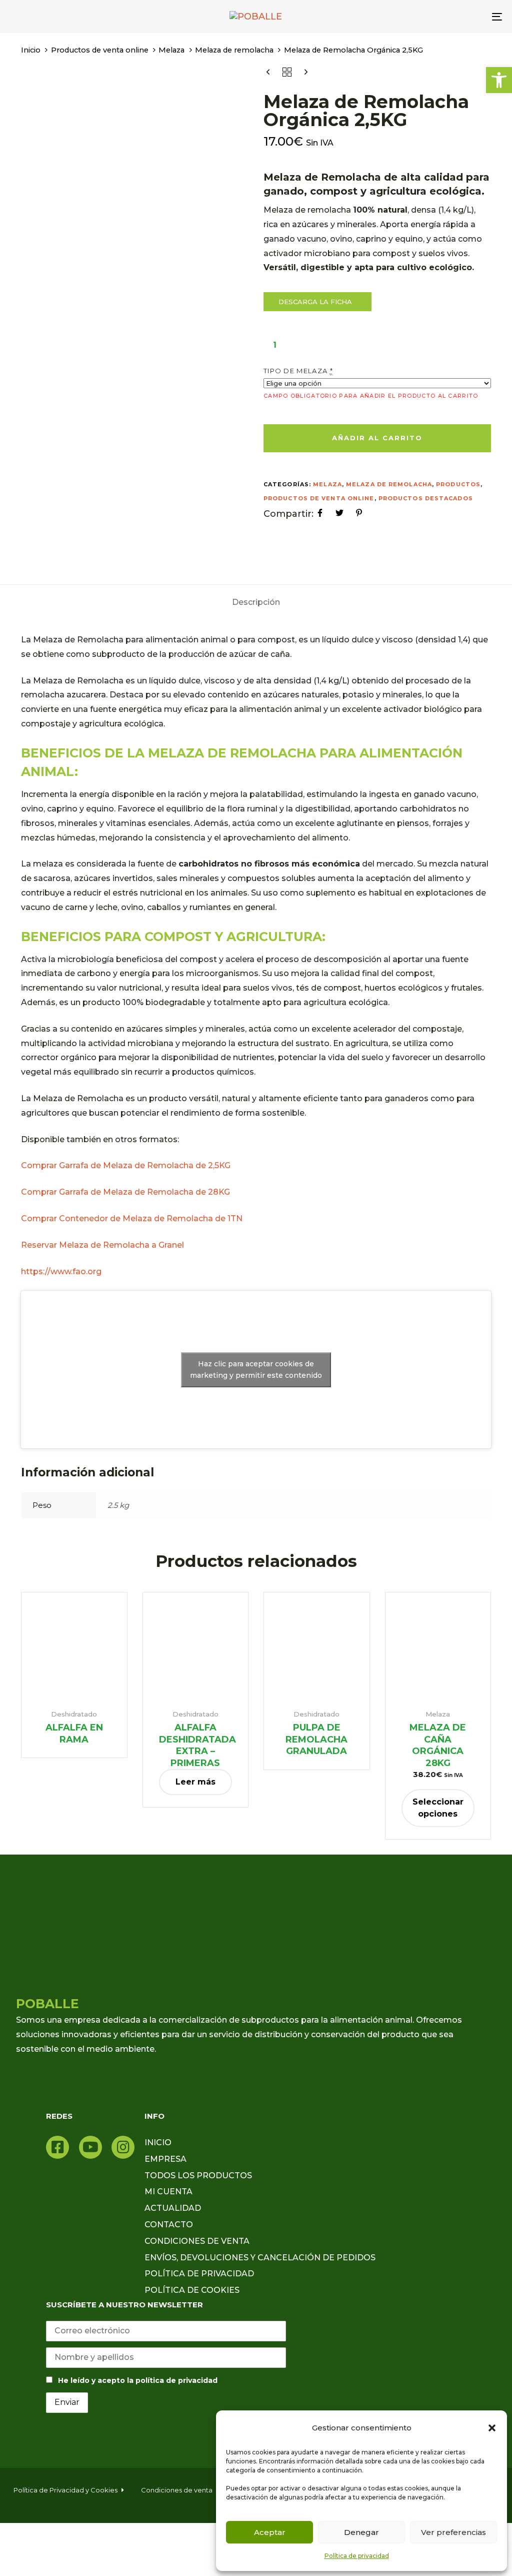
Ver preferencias (453, 2532)
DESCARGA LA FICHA (316, 302)
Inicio (31, 50)
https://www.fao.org (62, 1271)
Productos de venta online (100, 50)
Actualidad (173, 2208)
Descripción (256, 602)
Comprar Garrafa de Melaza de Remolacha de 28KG (125, 1192)
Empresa (165, 2159)
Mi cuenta (168, 2192)
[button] (492, 2428)
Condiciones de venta (197, 2241)
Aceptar (270, 2532)
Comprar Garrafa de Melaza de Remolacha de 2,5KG (126, 1165)
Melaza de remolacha (234, 50)
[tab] (256, 602)
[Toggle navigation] (420, 17)
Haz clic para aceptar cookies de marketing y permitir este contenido (256, 1370)
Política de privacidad (357, 2556)
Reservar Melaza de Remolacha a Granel (102, 1245)
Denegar (361, 2532)
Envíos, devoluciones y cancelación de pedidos (260, 2258)
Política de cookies (192, 2290)
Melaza (171, 50)
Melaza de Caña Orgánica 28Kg (438, 1745)
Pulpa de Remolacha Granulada (316, 1739)
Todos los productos (198, 2176)
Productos (458, 484)
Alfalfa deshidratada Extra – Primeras (197, 1745)
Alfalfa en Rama (74, 1734)
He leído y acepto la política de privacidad (138, 2380)
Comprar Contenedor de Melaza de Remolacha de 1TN (132, 1218)
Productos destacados (426, 498)
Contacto (169, 2225)
